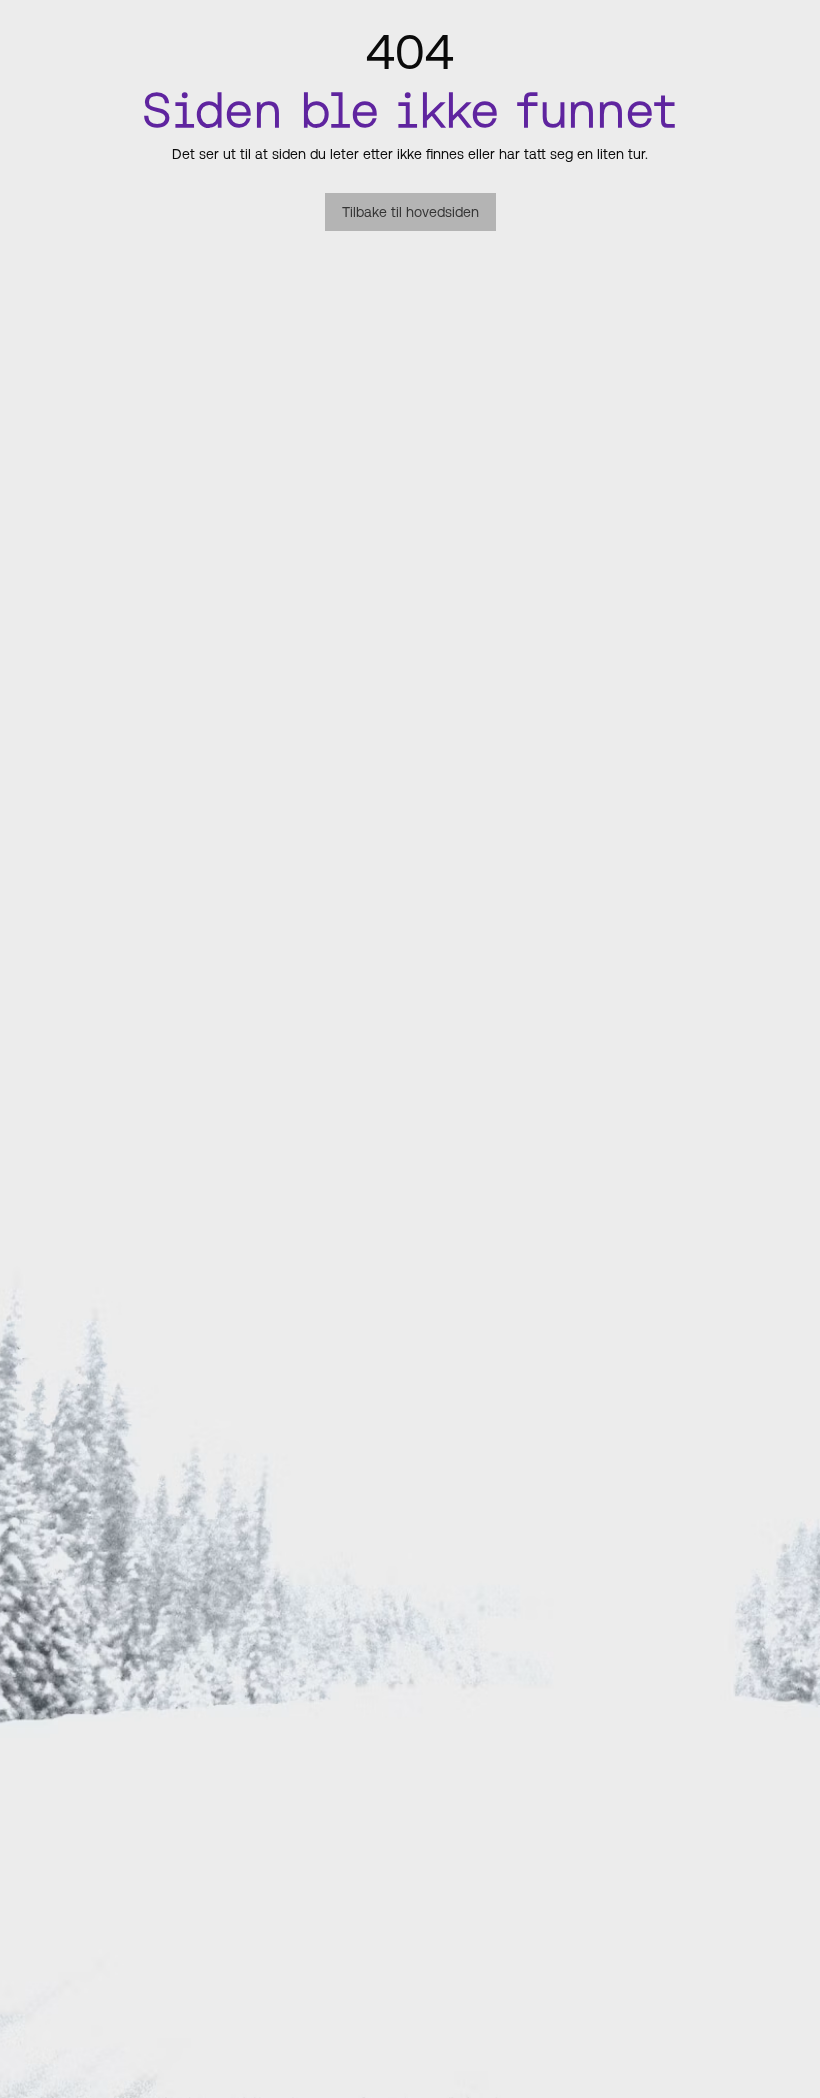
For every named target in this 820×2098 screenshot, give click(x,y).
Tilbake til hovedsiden (410, 212)
